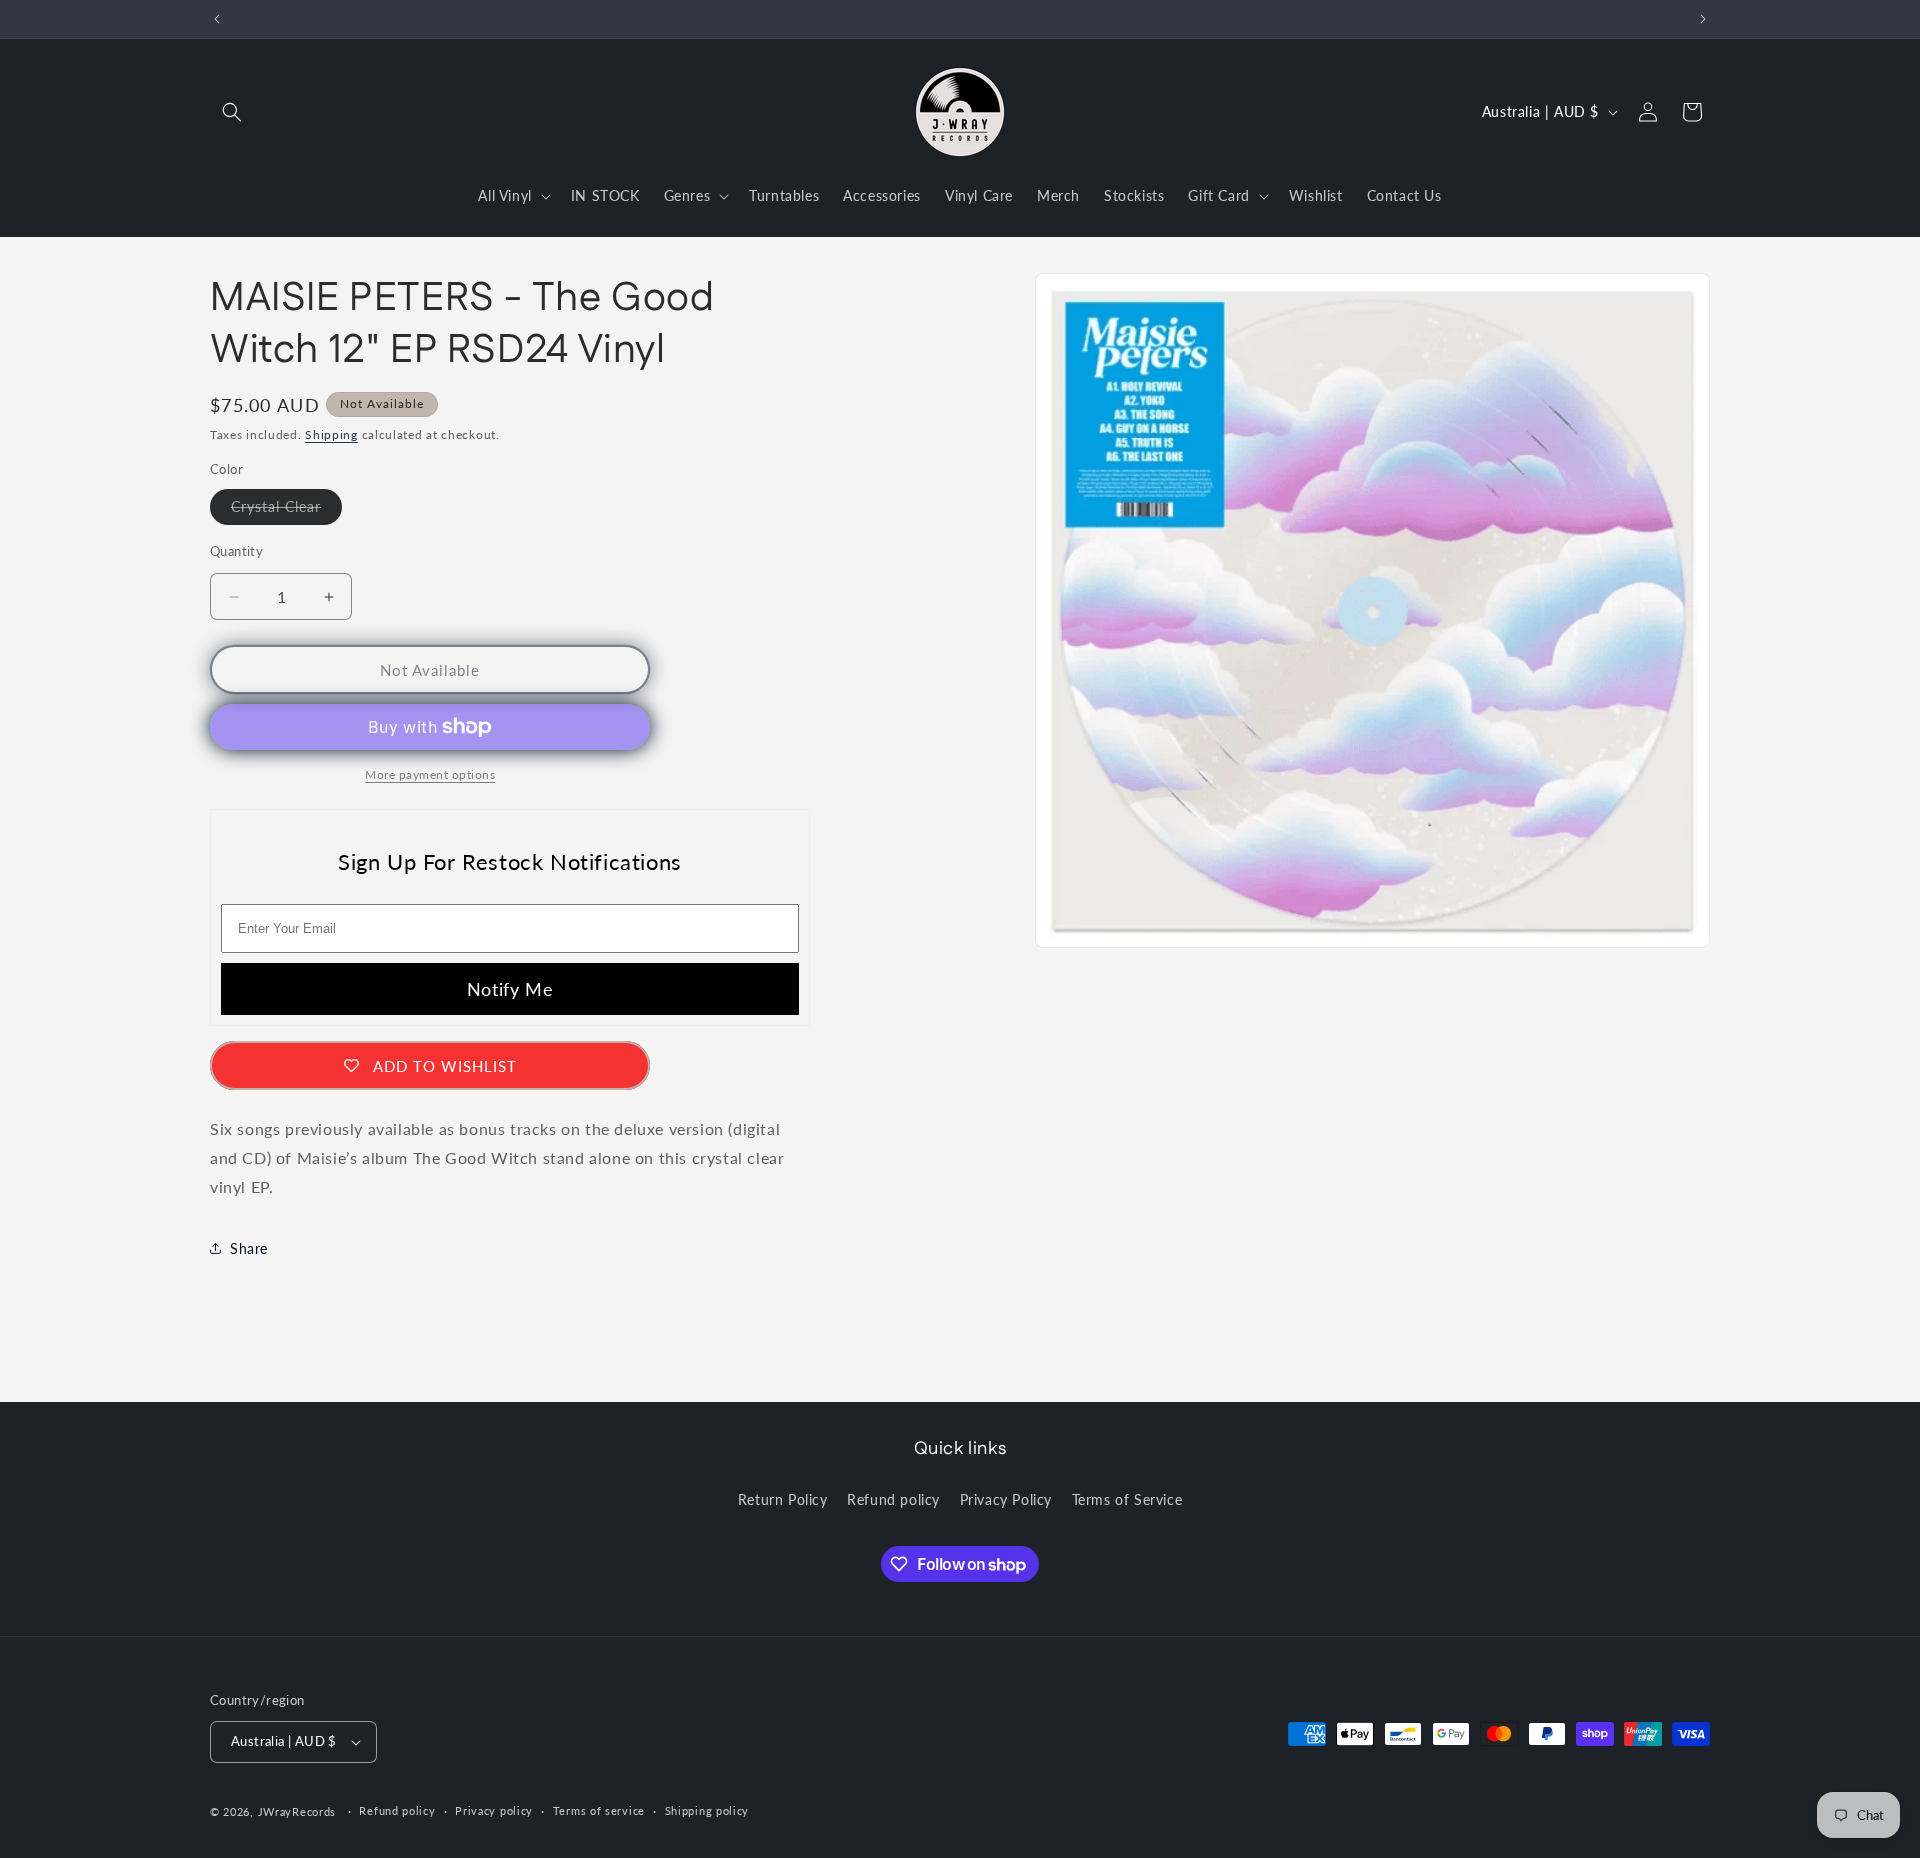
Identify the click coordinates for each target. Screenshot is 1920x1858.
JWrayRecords (297, 1811)
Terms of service (599, 1810)
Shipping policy (707, 1810)
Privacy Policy (1006, 1498)
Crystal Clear (286, 511)
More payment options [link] (430, 774)
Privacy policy (494, 1810)
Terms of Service (1127, 1498)
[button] (232, 112)
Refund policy (893, 1498)
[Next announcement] (1703, 19)
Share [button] (249, 1248)
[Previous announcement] (217, 19)
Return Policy (783, 1498)
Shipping (331, 434)
